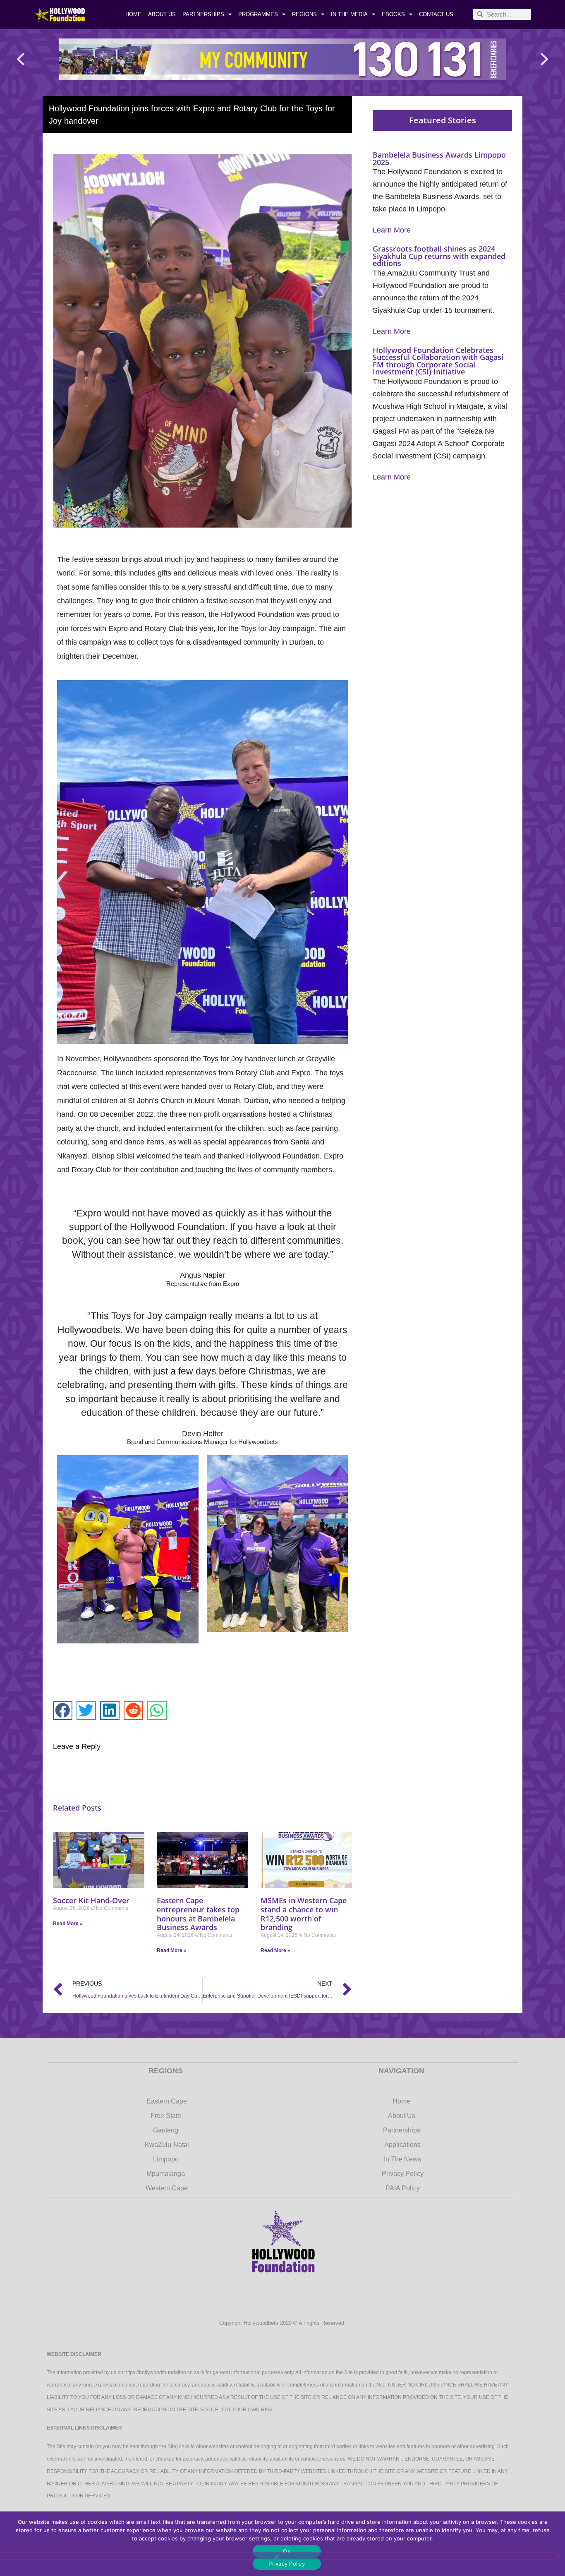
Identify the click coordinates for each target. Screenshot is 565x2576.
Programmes (258, 14)
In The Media (349, 14)
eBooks (393, 14)
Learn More (392, 230)
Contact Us (436, 14)
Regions (304, 14)
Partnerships (203, 14)
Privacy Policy (287, 2564)
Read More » (68, 1924)
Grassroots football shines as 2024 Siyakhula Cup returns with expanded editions (439, 256)
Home (133, 14)
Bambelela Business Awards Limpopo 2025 (439, 158)
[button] (21, 59)
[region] (282, 59)
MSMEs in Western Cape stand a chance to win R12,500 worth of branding (304, 1914)
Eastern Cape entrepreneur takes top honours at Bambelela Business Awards (198, 1914)
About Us (162, 14)
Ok (287, 2551)
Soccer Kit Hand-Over (91, 1900)
